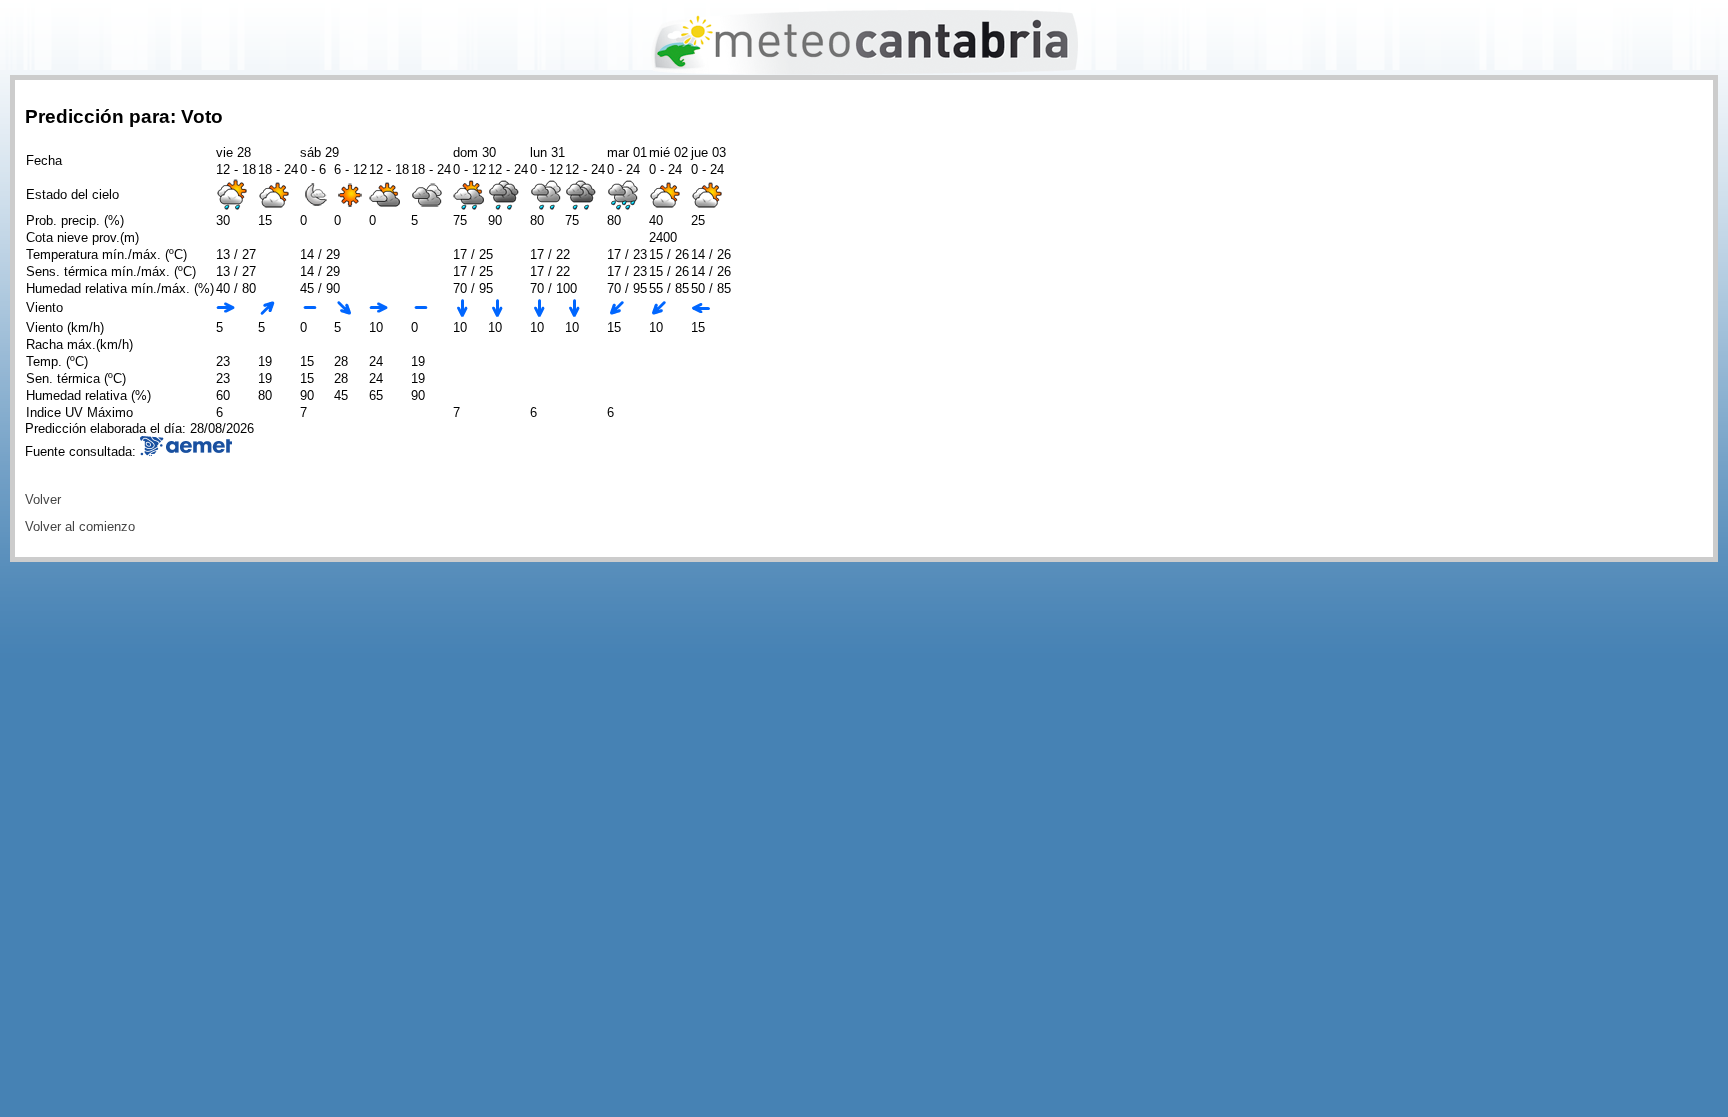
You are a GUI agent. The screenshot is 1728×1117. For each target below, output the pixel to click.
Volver (43, 499)
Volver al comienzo (80, 526)
